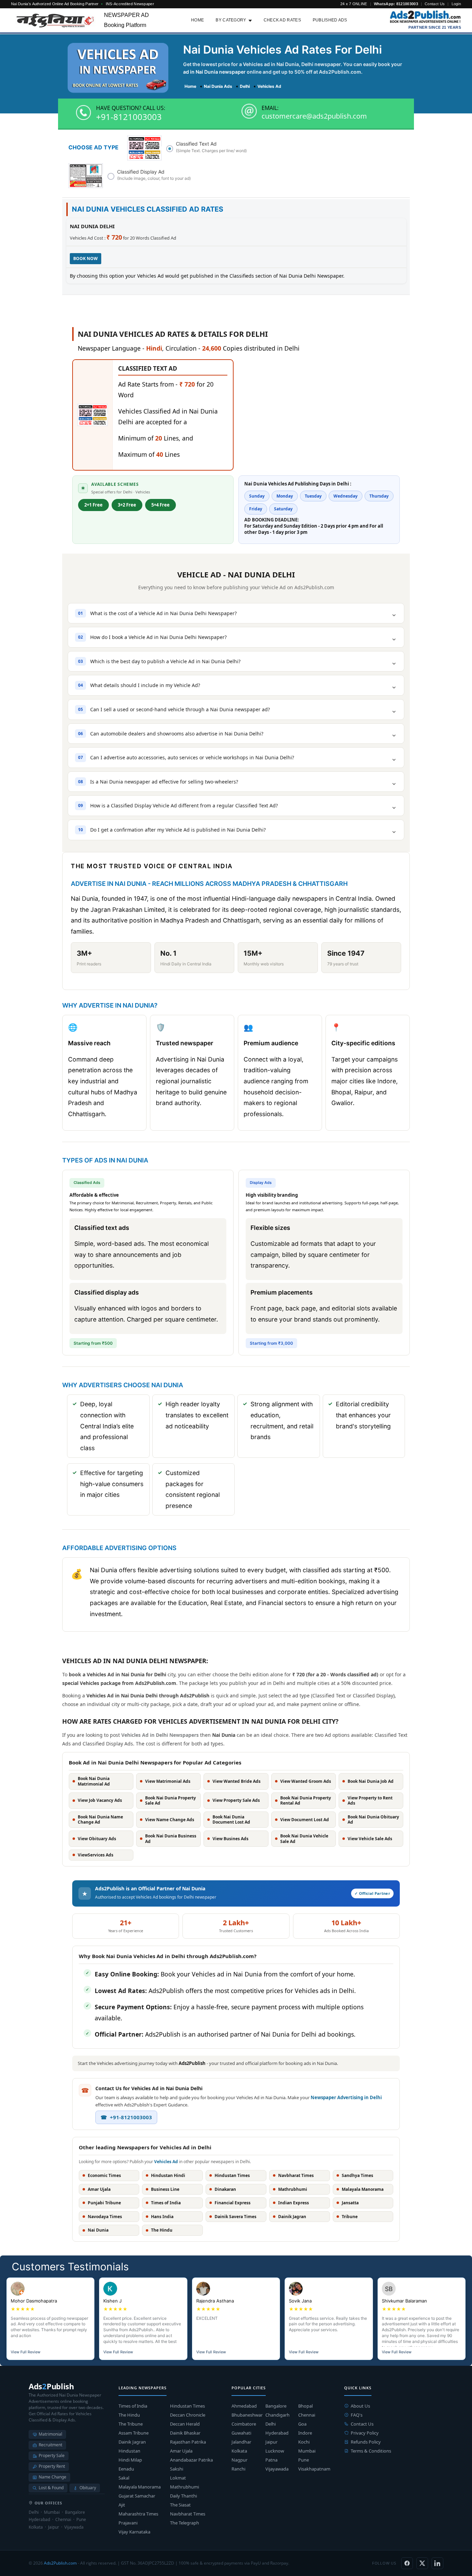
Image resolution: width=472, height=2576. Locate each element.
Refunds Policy (366, 2442)
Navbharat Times (188, 2514)
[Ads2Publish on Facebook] (407, 2563)
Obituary (88, 2488)
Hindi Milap (130, 2460)
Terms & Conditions (371, 2451)
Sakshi (177, 2469)
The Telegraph (185, 2523)
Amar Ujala (181, 2451)
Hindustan (129, 2451)
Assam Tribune (134, 2433)
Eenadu (126, 2469)
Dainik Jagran (132, 2442)
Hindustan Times (187, 2406)
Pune (304, 2460)
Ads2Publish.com (60, 2563)
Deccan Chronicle (188, 2415)
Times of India (133, 2406)
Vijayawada (277, 2469)
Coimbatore (244, 2424)
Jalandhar (241, 2442)
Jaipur (271, 2442)
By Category (231, 20)
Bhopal (305, 2406)
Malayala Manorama (140, 2487)
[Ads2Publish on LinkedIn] (437, 2563)
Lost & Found (51, 2488)
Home (197, 20)
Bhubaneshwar (247, 2415)
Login (456, 4)
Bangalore (276, 2406)
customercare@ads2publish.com (314, 116)
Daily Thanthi (183, 2496)
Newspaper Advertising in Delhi (346, 2097)
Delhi (271, 2424)
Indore (305, 2433)
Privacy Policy (365, 2433)
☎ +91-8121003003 (126, 2117)
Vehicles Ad (166, 2162)
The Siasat (180, 2505)
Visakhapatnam (314, 2469)
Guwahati (241, 2433)
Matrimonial (50, 2434)
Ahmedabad (244, 2406)
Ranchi (238, 2469)
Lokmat (178, 2478)
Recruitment (50, 2445)
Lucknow (275, 2451)
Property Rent (52, 2466)
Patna (271, 2460)
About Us (360, 2406)
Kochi (304, 2442)
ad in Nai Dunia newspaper (214, 72)
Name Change (53, 2477)
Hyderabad (277, 2433)
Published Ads (330, 20)
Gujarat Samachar (137, 2496)
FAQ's (357, 2415)
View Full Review (26, 2352)
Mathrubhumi (185, 2487)
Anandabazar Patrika (191, 2460)
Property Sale (52, 2455)
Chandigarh (277, 2415)
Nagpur (239, 2460)
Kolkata (239, 2451)
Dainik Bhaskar (185, 2433)
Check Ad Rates (282, 20)
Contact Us (435, 4)
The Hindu (129, 2415)
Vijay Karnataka (134, 2532)
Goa (302, 2424)
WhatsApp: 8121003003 (396, 4)
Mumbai (307, 2451)
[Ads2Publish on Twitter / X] (422, 2563)
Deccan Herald (185, 2424)
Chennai (307, 2415)
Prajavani (128, 2523)
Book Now (86, 258)
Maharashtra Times (138, 2514)
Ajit (122, 2505)
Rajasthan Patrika (188, 2442)
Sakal (124, 2478)
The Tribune (131, 2424)
